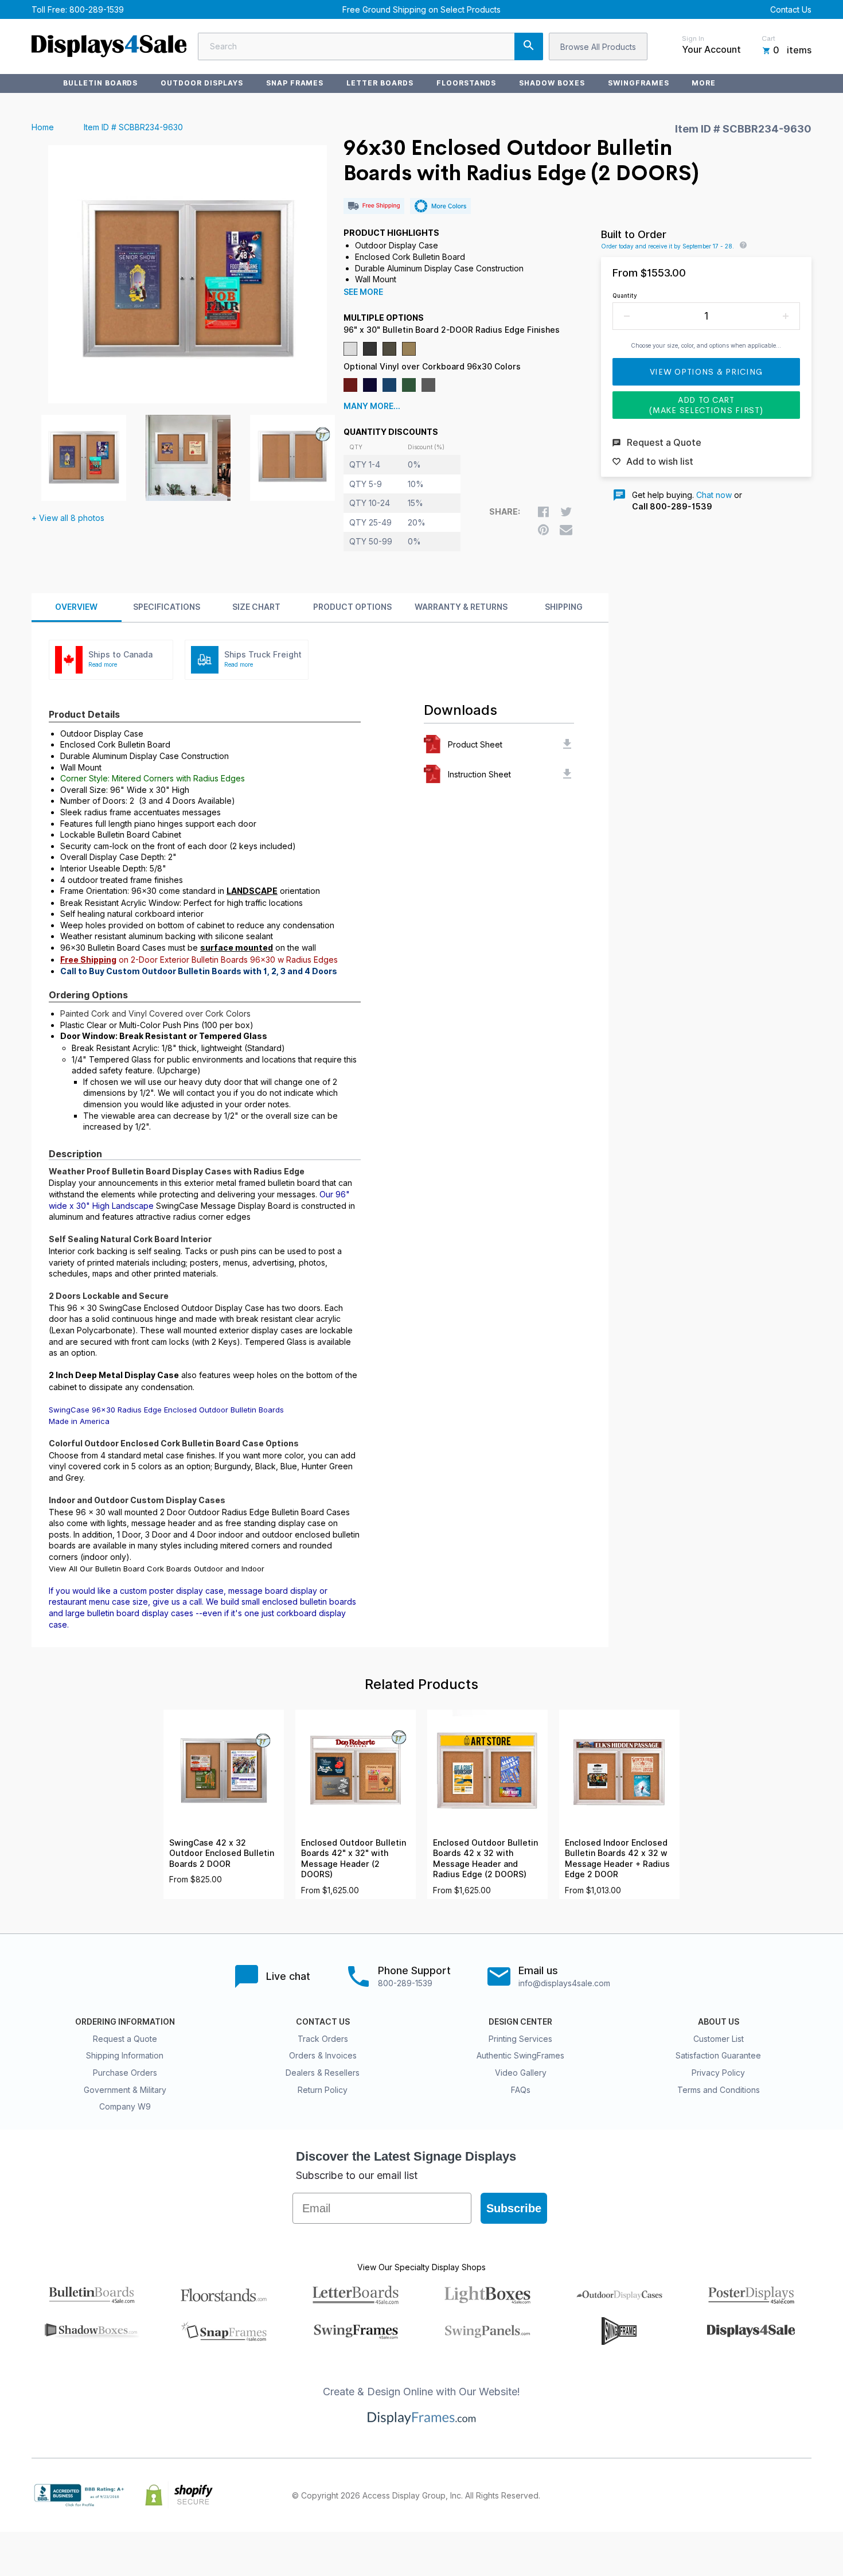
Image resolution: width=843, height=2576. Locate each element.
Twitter (729, 2495)
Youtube (805, 2495)
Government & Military (125, 2090)
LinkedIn (779, 2495)
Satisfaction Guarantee (718, 2055)
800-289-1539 (97, 9)
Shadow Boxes (552, 83)
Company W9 (125, 2106)
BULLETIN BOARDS (100, 83)
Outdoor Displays (202, 83)
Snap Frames (295, 83)
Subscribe (514, 2208)
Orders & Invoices (323, 2055)
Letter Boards (380, 83)
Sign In (693, 38)
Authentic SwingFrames (520, 2055)
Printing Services (520, 2039)
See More (363, 292)
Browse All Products (598, 47)
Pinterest (754, 2495)
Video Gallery (521, 2073)
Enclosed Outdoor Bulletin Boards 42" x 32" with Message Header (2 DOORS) (354, 1859)
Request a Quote (125, 2039)
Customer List (719, 2039)
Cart (768, 38)
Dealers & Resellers (323, 2073)
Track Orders (323, 2039)
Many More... (372, 406)
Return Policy (323, 2090)
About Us (719, 2022)
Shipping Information (125, 2055)
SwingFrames (639, 83)
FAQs (521, 2090)
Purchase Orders (125, 2073)
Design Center (520, 2022)
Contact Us (791, 9)
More (704, 83)
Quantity (625, 295)
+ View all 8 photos (68, 518)
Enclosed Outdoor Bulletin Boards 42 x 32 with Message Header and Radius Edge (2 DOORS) (485, 1859)
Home (43, 127)
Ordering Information (125, 2022)
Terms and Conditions (719, 2090)
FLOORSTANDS (467, 83)
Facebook (704, 2495)
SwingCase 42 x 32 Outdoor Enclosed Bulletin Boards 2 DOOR (222, 1853)
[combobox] (370, 46)
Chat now (714, 495)
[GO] (529, 46)
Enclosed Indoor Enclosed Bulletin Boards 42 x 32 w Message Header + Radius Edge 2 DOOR (617, 1859)
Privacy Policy (718, 2073)
